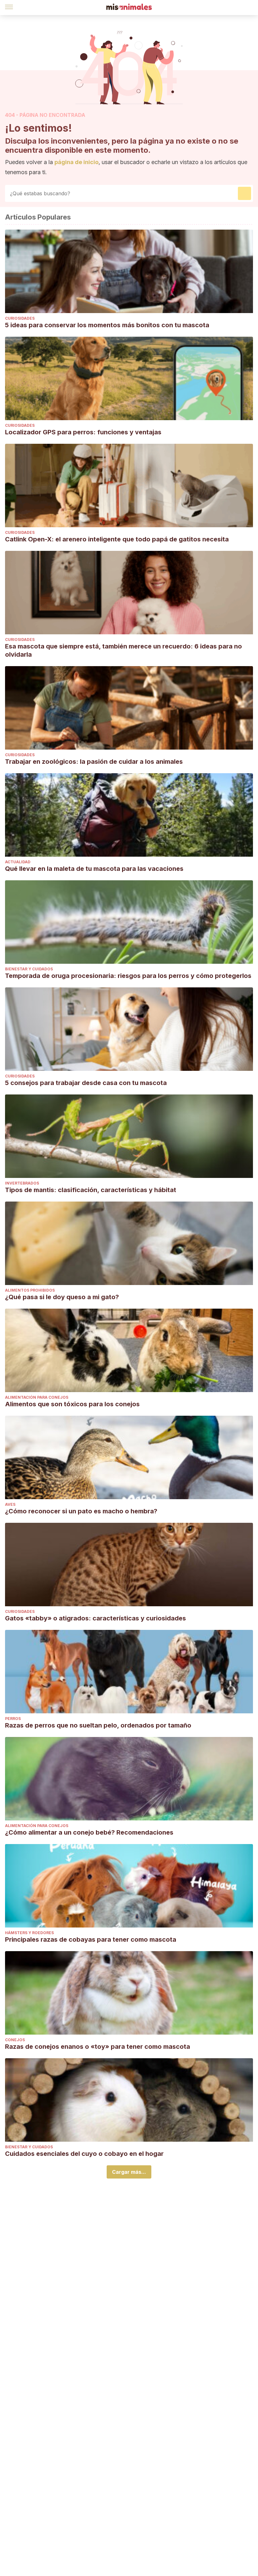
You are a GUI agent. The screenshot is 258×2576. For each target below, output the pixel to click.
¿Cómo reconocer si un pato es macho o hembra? (81, 1511)
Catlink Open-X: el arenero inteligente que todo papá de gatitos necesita (117, 539)
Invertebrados (22, 1183)
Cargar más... (129, 2172)
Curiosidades (20, 318)
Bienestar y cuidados (29, 969)
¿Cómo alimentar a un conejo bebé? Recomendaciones (89, 1832)
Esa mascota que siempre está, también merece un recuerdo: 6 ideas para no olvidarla (123, 650)
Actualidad (18, 862)
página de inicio (76, 162)
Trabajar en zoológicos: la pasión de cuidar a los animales (94, 762)
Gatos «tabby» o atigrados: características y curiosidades (95, 1618)
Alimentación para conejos (37, 1397)
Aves (10, 1504)
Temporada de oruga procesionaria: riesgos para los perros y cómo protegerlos (128, 976)
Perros (13, 1719)
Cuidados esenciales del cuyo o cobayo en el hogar (84, 2154)
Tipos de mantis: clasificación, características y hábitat (91, 1190)
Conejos (15, 2040)
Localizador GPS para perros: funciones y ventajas (83, 432)
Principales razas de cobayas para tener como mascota (91, 1939)
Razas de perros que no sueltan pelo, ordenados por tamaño (98, 1725)
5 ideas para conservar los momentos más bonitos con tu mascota (108, 325)
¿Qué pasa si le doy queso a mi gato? (62, 1297)
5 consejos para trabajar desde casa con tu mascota (86, 1083)
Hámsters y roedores (29, 1933)
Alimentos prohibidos (30, 1290)
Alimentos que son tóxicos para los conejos (72, 1404)
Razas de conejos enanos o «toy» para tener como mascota (98, 2047)
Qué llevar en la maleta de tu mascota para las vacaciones (94, 869)
